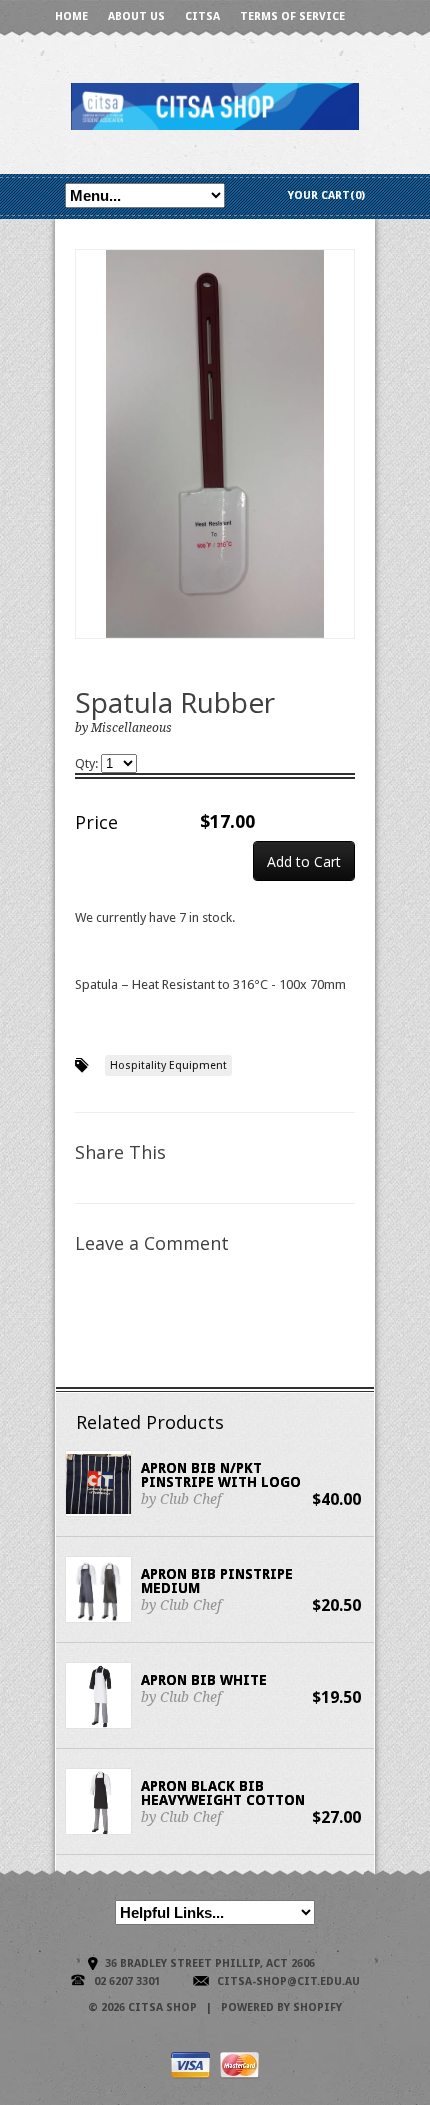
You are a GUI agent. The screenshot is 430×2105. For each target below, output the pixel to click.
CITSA (202, 16)
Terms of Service (292, 16)
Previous (91, 464)
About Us (136, 16)
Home (71, 16)
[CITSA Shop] (215, 105)
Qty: (88, 763)
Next (340, 464)
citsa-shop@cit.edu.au (288, 1981)
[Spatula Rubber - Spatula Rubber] (215, 444)
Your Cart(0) (326, 195)
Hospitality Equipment (168, 1065)
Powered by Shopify (281, 2007)
